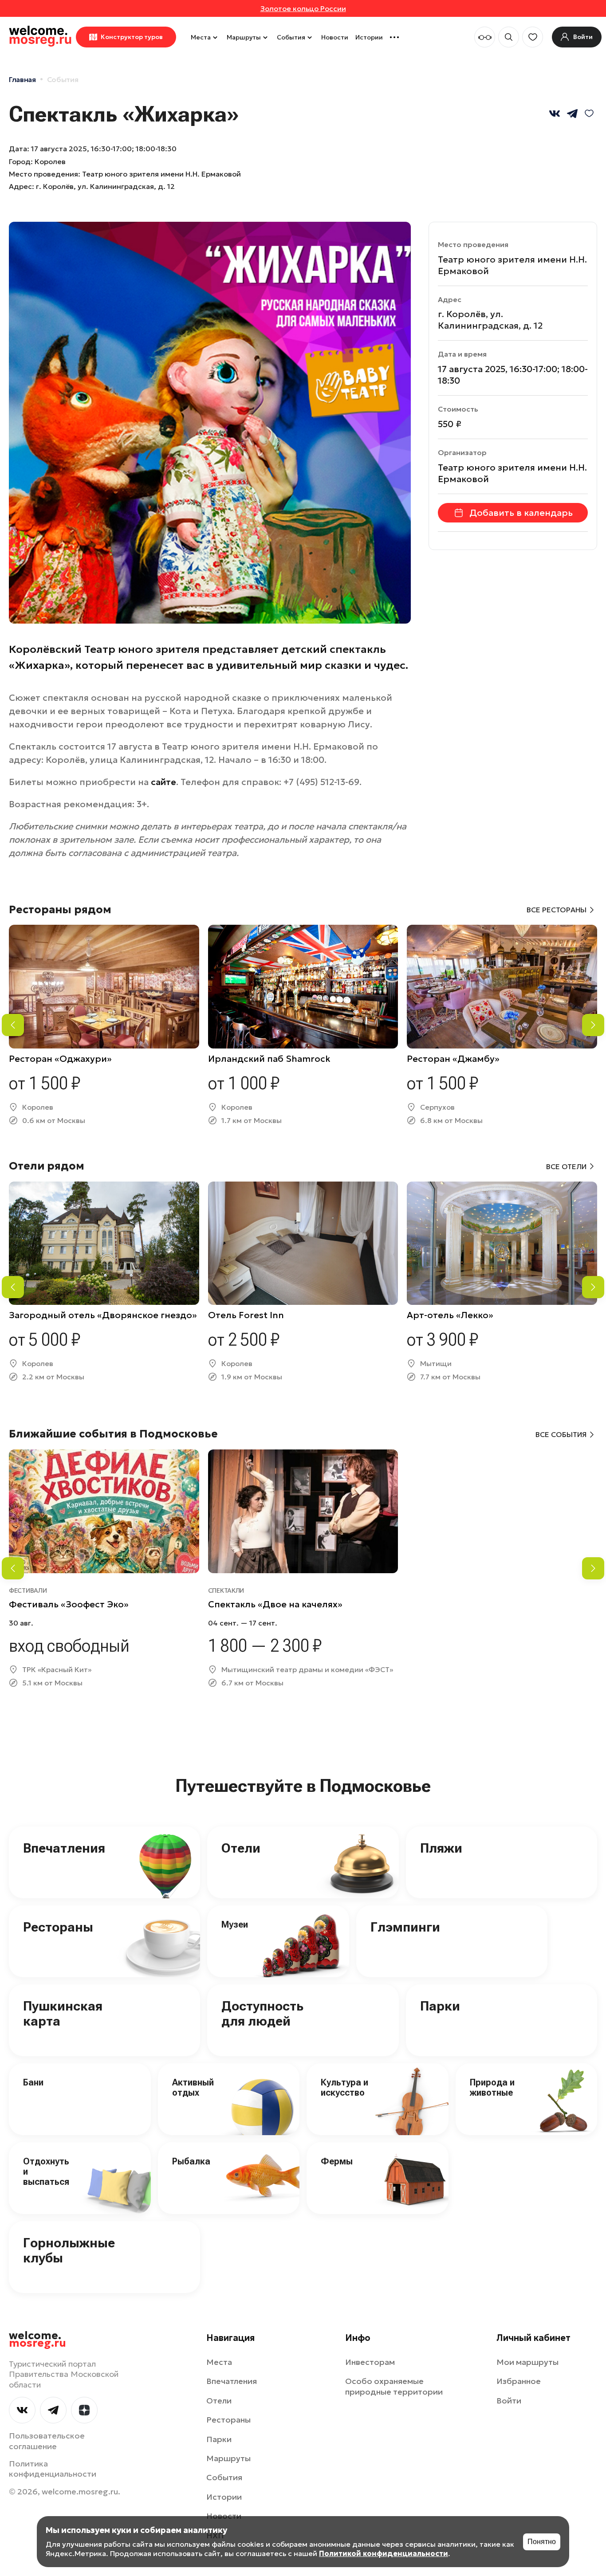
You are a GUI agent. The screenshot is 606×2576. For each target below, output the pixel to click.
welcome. (37, 2340)
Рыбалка (191, 2161)
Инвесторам (370, 2362)
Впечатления (64, 1848)
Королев (50, 161)
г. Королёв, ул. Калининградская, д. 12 (105, 186)
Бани (33, 2082)
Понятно (542, 2542)
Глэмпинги (405, 1927)
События (291, 37)
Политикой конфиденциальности (384, 2553)
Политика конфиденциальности (53, 2469)
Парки (440, 2006)
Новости (335, 37)
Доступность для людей (262, 2014)
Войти (509, 2401)
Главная (22, 79)
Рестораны (58, 1927)
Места (201, 37)
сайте (163, 782)
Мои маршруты (527, 2362)
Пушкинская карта (63, 2014)
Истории (369, 37)
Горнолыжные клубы (69, 2250)
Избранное (519, 2381)
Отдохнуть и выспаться (46, 2172)
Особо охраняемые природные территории (394, 2386)
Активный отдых (193, 2087)
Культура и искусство (344, 2087)
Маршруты (244, 37)
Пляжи (441, 1848)
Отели (241, 1848)
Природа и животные (492, 2087)
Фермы (337, 2161)
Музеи (235, 1924)
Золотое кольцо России (303, 8)
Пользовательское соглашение (47, 2441)
